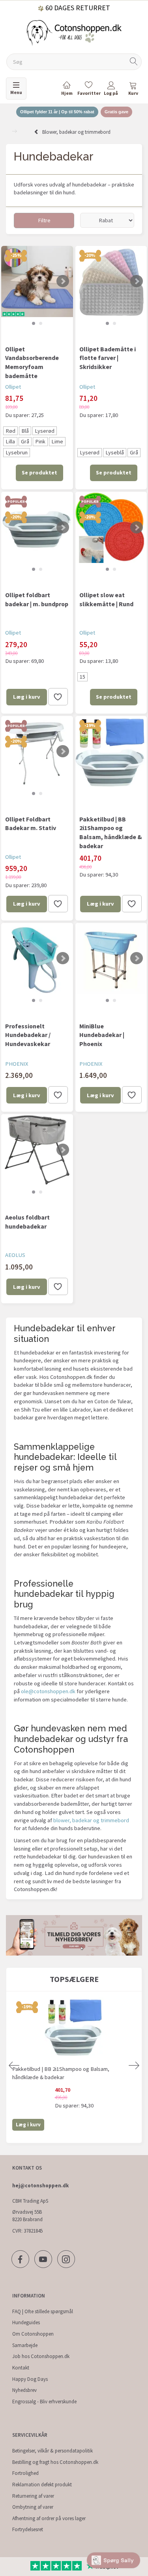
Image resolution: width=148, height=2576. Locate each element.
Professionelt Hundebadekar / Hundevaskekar (28, 1035)
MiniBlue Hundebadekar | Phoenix (102, 1035)
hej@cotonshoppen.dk (40, 2186)
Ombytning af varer (33, 2507)
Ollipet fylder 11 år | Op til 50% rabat (57, 112)
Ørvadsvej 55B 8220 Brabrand (27, 2216)
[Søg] (134, 62)
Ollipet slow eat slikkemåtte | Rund (106, 599)
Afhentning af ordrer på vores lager (49, 2518)
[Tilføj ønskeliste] (58, 697)
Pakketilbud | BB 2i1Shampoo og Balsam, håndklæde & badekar (111, 832)
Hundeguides (26, 2322)
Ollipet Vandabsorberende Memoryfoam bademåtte (32, 362)
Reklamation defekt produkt (42, 2485)
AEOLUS (15, 1255)
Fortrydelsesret (28, 2529)
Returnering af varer (33, 2496)
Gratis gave (116, 112)
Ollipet (13, 387)
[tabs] (133, 90)
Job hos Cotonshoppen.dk (41, 2356)
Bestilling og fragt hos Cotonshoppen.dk (55, 2462)
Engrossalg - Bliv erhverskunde (44, 2402)
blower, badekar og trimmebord (91, 1820)
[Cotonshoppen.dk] (74, 32)
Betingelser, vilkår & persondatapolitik (52, 2451)
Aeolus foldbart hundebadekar (27, 1222)
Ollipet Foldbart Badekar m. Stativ (31, 824)
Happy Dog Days (30, 2379)
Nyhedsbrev (24, 2390)
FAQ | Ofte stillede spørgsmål (43, 2311)
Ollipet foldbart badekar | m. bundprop (37, 599)
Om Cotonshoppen (33, 2334)
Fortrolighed (25, 2473)
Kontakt (21, 2368)
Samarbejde (25, 2345)
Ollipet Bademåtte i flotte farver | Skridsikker (108, 358)
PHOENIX (17, 1064)
